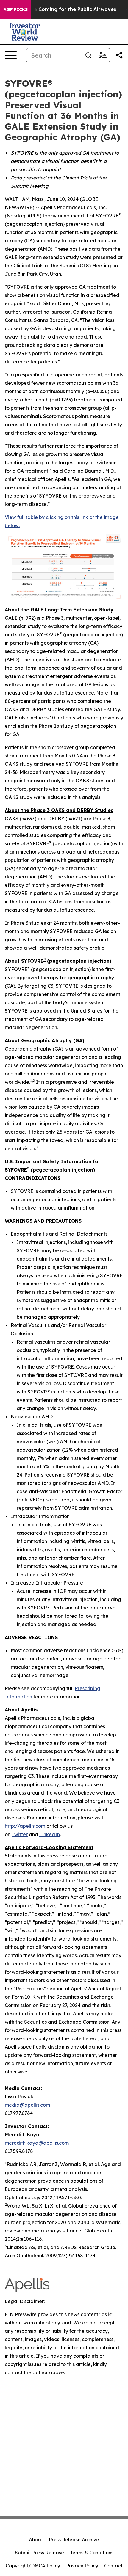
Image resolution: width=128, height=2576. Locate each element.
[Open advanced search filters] (103, 55)
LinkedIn (50, 1834)
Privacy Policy (82, 2566)
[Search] (88, 55)
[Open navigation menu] (11, 55)
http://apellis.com (25, 1826)
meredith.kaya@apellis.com (37, 2143)
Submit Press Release (39, 2553)
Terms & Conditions (92, 2553)
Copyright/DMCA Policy (33, 2566)
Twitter (20, 1834)
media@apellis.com (27, 2105)
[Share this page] (119, 55)
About (36, 2540)
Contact (113, 2566)
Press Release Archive (74, 2540)
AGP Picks (16, 9)
